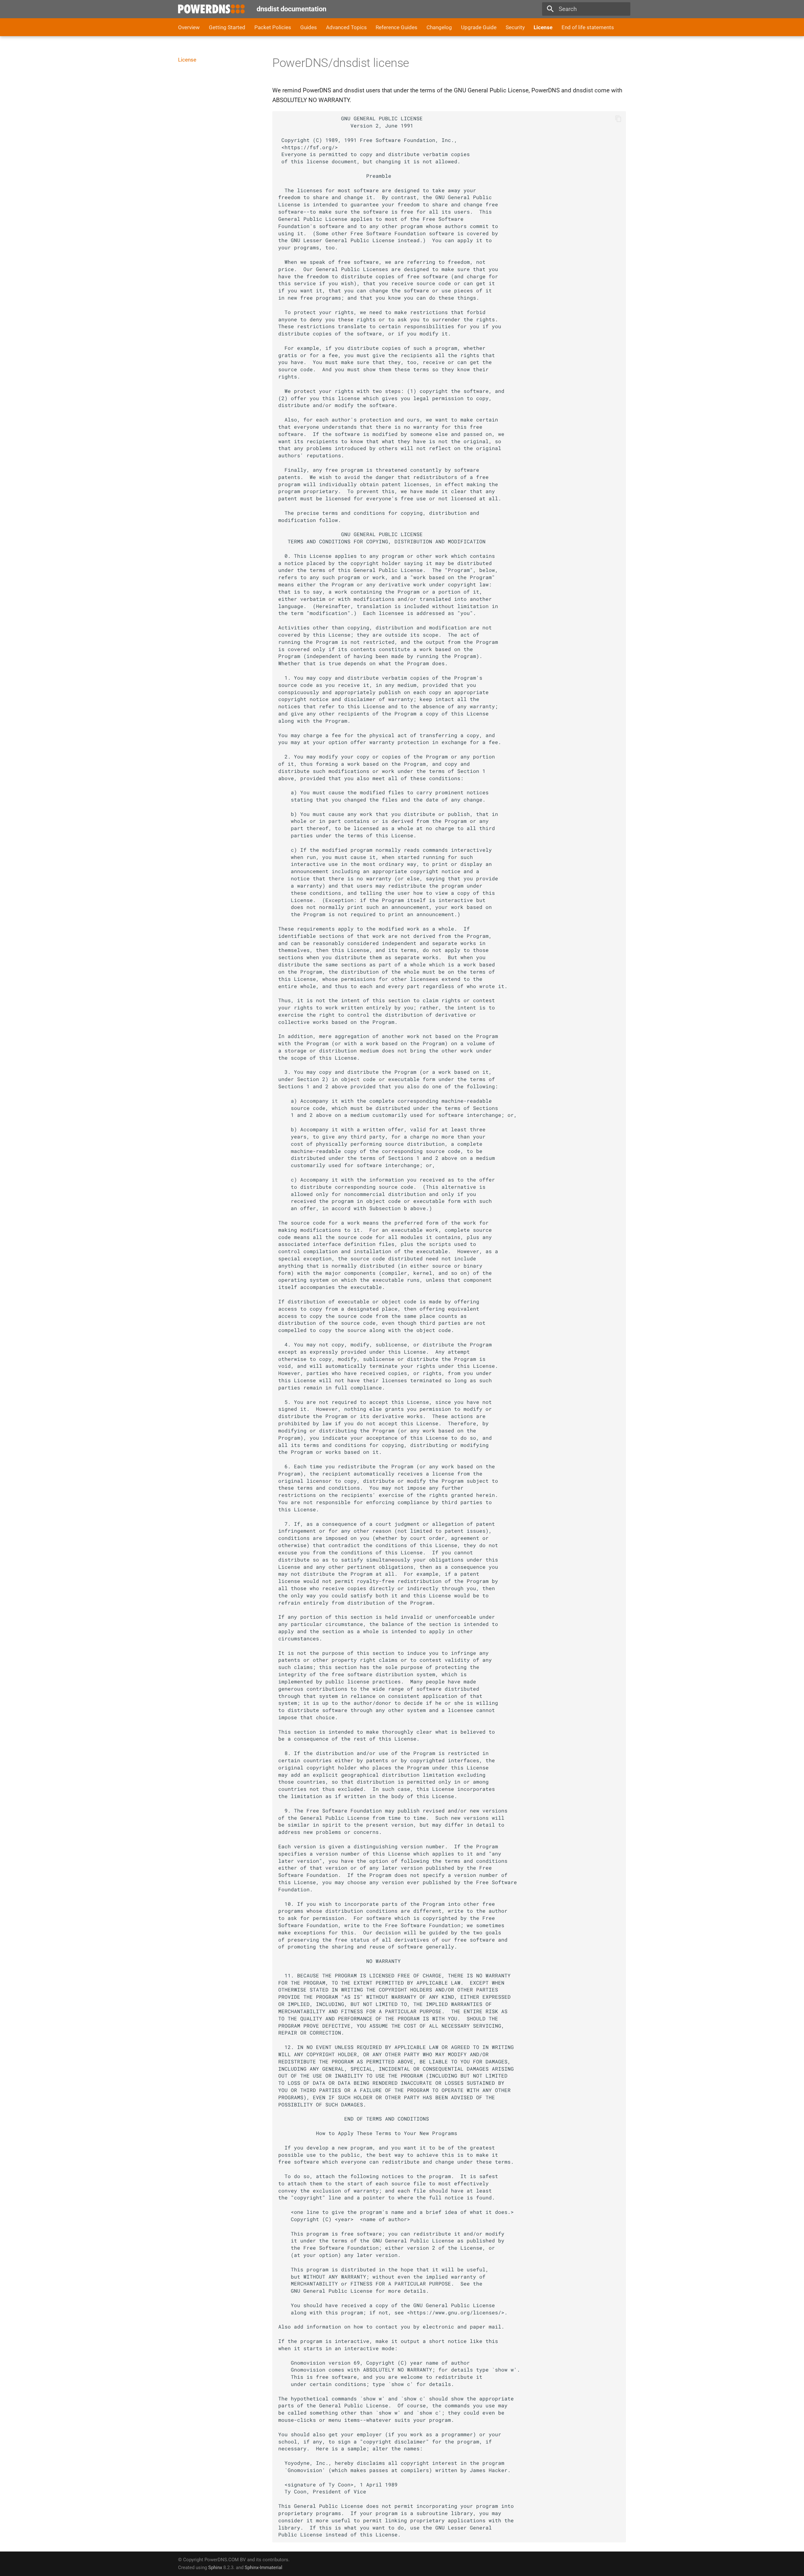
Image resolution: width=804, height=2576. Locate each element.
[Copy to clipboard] (618, 119)
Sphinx (215, 2568)
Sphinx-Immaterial (263, 2568)
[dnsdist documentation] (212, 9)
